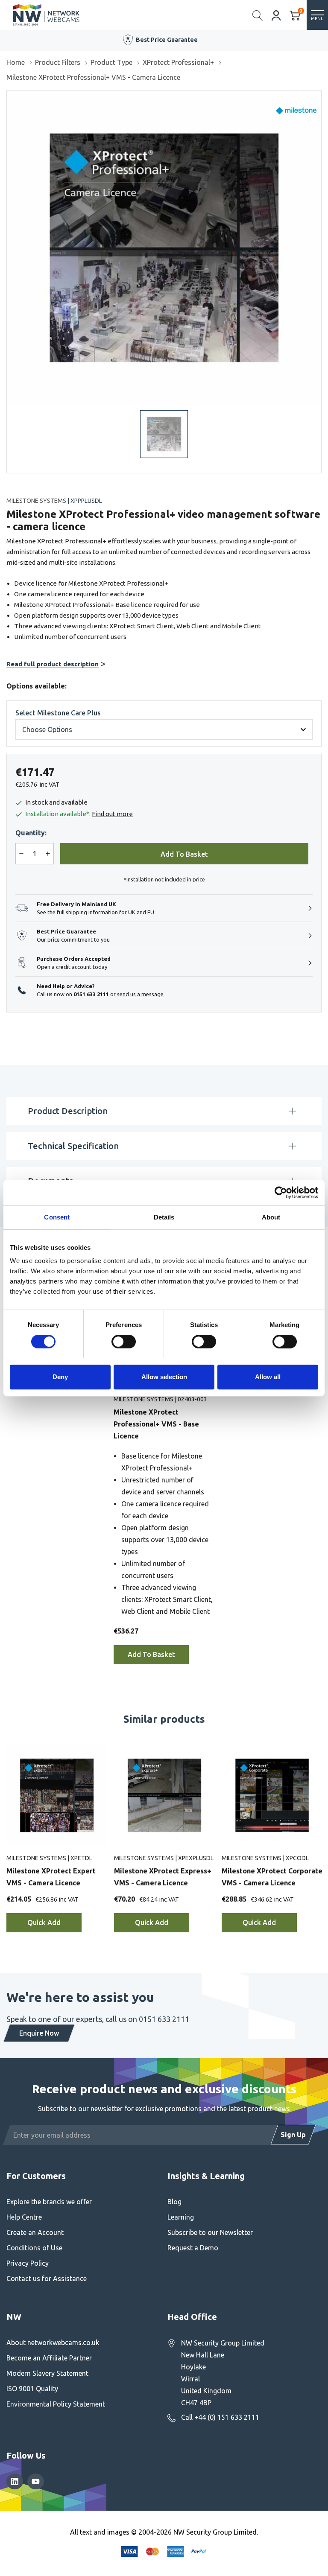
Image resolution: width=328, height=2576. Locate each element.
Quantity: (31, 833)
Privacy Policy (28, 2263)
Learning (181, 2217)
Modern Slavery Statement (47, 2373)
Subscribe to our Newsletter (210, 2232)
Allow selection (164, 1377)
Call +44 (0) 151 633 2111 (220, 2417)
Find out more (112, 814)
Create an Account (35, 2232)
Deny (60, 1377)
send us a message (140, 994)
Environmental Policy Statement (56, 2404)
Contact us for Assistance (47, 2278)
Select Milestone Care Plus (58, 713)
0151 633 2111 (91, 994)
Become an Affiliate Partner (49, 2358)
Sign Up (293, 2135)
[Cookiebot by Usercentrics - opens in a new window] (281, 1193)
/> (10, 96)
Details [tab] (164, 1217)
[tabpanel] (164, 1479)
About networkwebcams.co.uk (53, 2343)
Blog (174, 2202)
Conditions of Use (34, 2248)
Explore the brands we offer (49, 2202)
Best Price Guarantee (167, 40)
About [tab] (271, 1217)
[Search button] (258, 15)
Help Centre (24, 2217)
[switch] (124, 1342)
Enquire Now (39, 2033)
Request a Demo (193, 2248)
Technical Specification (73, 1146)
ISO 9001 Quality (32, 2389)
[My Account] (276, 15)
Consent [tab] (57, 1217)
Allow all (268, 1377)
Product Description (68, 1111)
